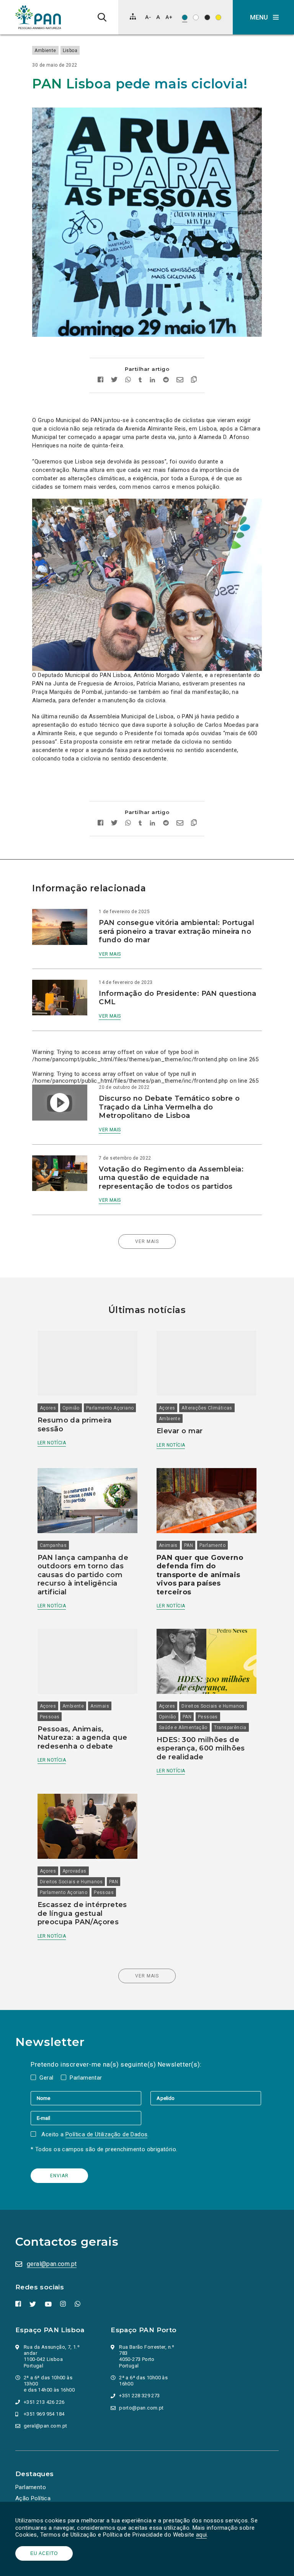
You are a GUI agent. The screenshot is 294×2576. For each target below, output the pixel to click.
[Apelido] (206, 2098)
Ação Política (33, 2498)
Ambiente (45, 51)
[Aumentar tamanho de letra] (169, 17)
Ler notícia (52, 1443)
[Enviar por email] (180, 381)
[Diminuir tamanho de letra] (148, 17)
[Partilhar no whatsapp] (128, 381)
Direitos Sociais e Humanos (213, 1706)
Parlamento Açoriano (110, 1408)
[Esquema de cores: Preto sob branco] (196, 17)
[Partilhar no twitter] (114, 380)
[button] (263, 17)
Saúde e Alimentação (183, 1728)
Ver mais (110, 954)
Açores (48, 1408)
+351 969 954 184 (44, 2414)
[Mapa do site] (133, 16)
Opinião (71, 1408)
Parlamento (212, 1545)
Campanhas (53, 1545)
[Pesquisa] (102, 17)
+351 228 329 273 (139, 2396)
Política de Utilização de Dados (106, 2134)
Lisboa (70, 51)
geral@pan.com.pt (52, 2264)
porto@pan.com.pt (141, 2408)
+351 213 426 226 (44, 2402)
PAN (189, 1545)
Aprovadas (74, 1871)
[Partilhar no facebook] (100, 381)
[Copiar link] (194, 380)
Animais (168, 1545)
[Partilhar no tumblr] (140, 381)
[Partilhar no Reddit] (166, 381)
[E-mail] (86, 2118)
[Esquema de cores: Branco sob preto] (207, 17)
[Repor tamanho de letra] (158, 17)
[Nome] (91, 2098)
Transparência (230, 1728)
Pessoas (50, 1717)
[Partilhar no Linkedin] (153, 381)
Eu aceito (44, 2553)
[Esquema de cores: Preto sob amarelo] (218, 17)
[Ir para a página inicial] (38, 17)
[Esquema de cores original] (185, 17)
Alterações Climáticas (207, 1408)
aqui (202, 2535)
